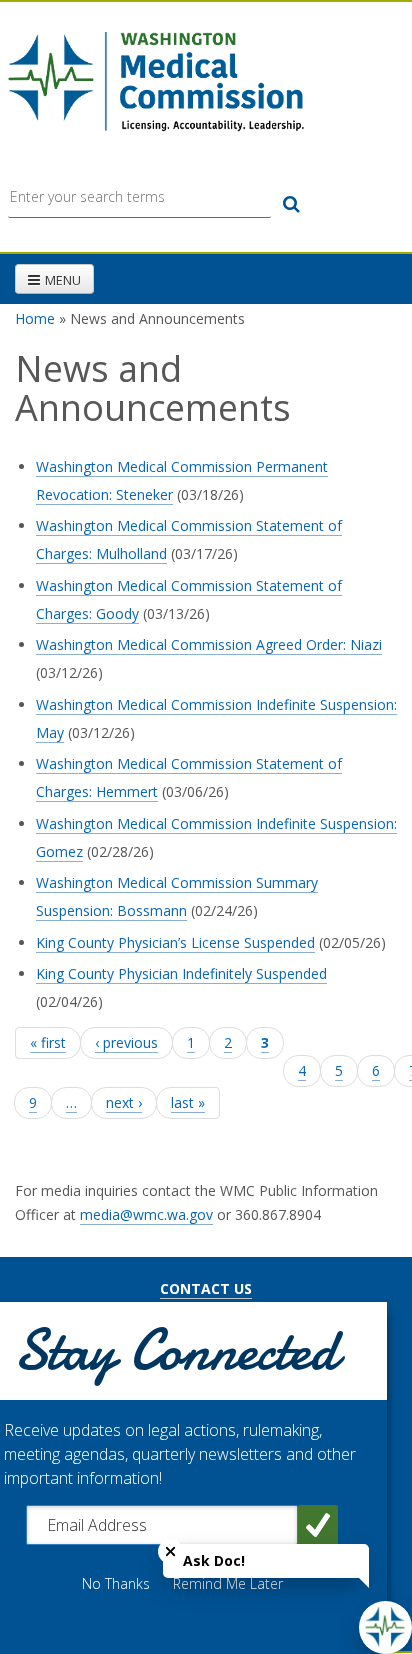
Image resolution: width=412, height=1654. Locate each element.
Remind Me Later (228, 1584)
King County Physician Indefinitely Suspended (181, 973)
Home (35, 318)
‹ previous (126, 1042)
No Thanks (116, 1584)
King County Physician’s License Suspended (175, 942)
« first (48, 1042)
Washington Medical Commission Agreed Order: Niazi (209, 644)
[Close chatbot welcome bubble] (170, 1551)
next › (124, 1102)
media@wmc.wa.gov (146, 1214)
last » (188, 1102)
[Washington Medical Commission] (155, 82)
